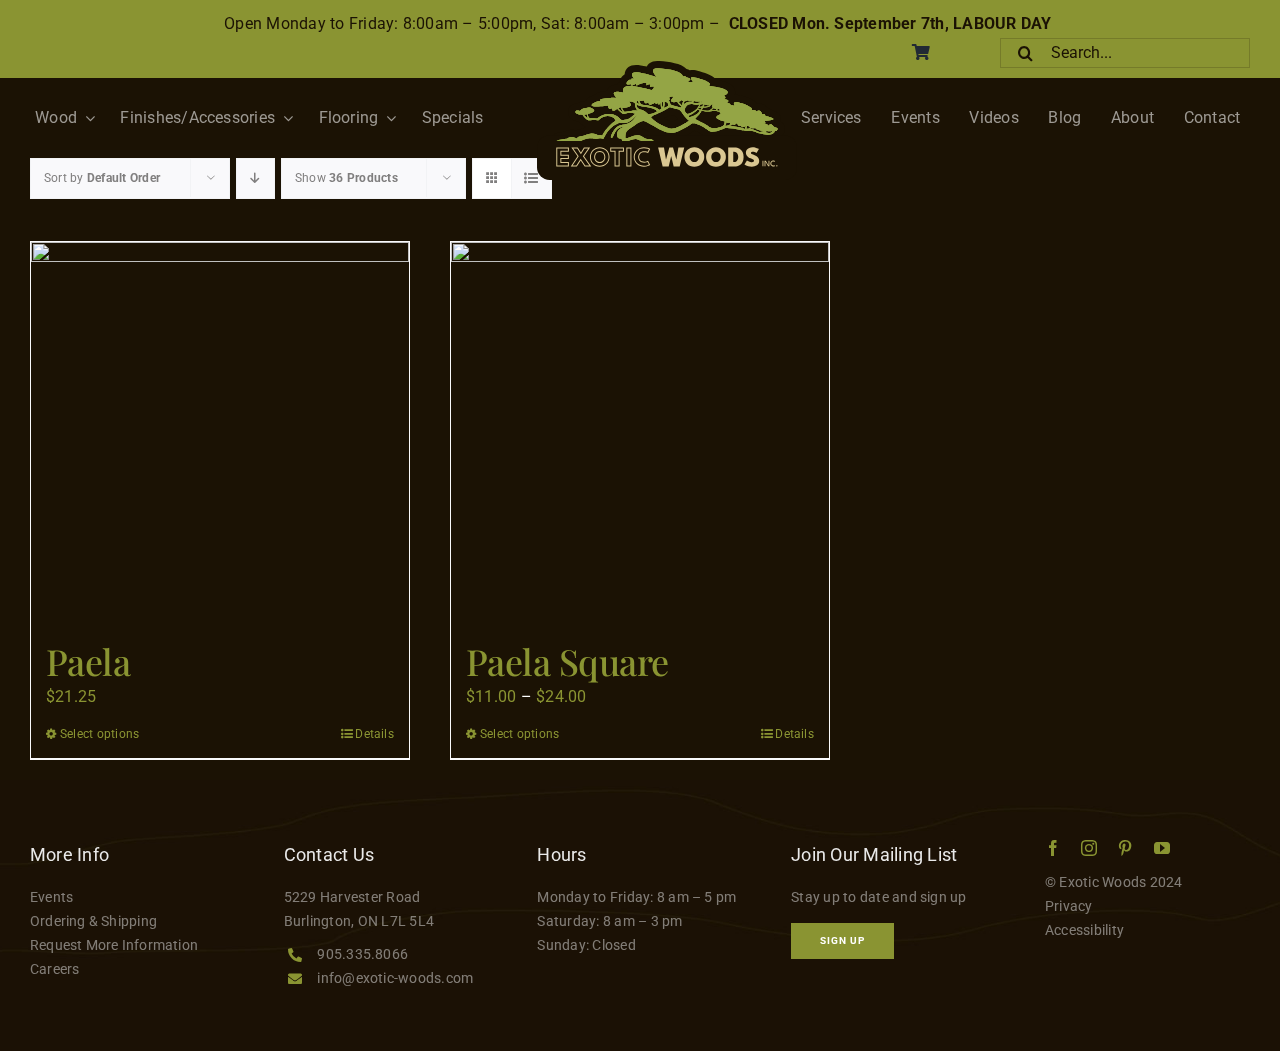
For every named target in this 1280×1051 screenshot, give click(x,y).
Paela (88, 661)
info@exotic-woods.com (395, 978)
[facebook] (1053, 848)
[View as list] (531, 178)
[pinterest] (1125, 848)
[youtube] (1162, 848)
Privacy (1069, 906)
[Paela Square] (640, 431)
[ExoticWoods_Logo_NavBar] (667, 68)
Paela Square (567, 661)
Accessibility (1084, 930)
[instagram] (1089, 848)
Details (374, 734)
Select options (99, 734)
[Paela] (220, 431)
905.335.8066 (362, 954)
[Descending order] (255, 178)
